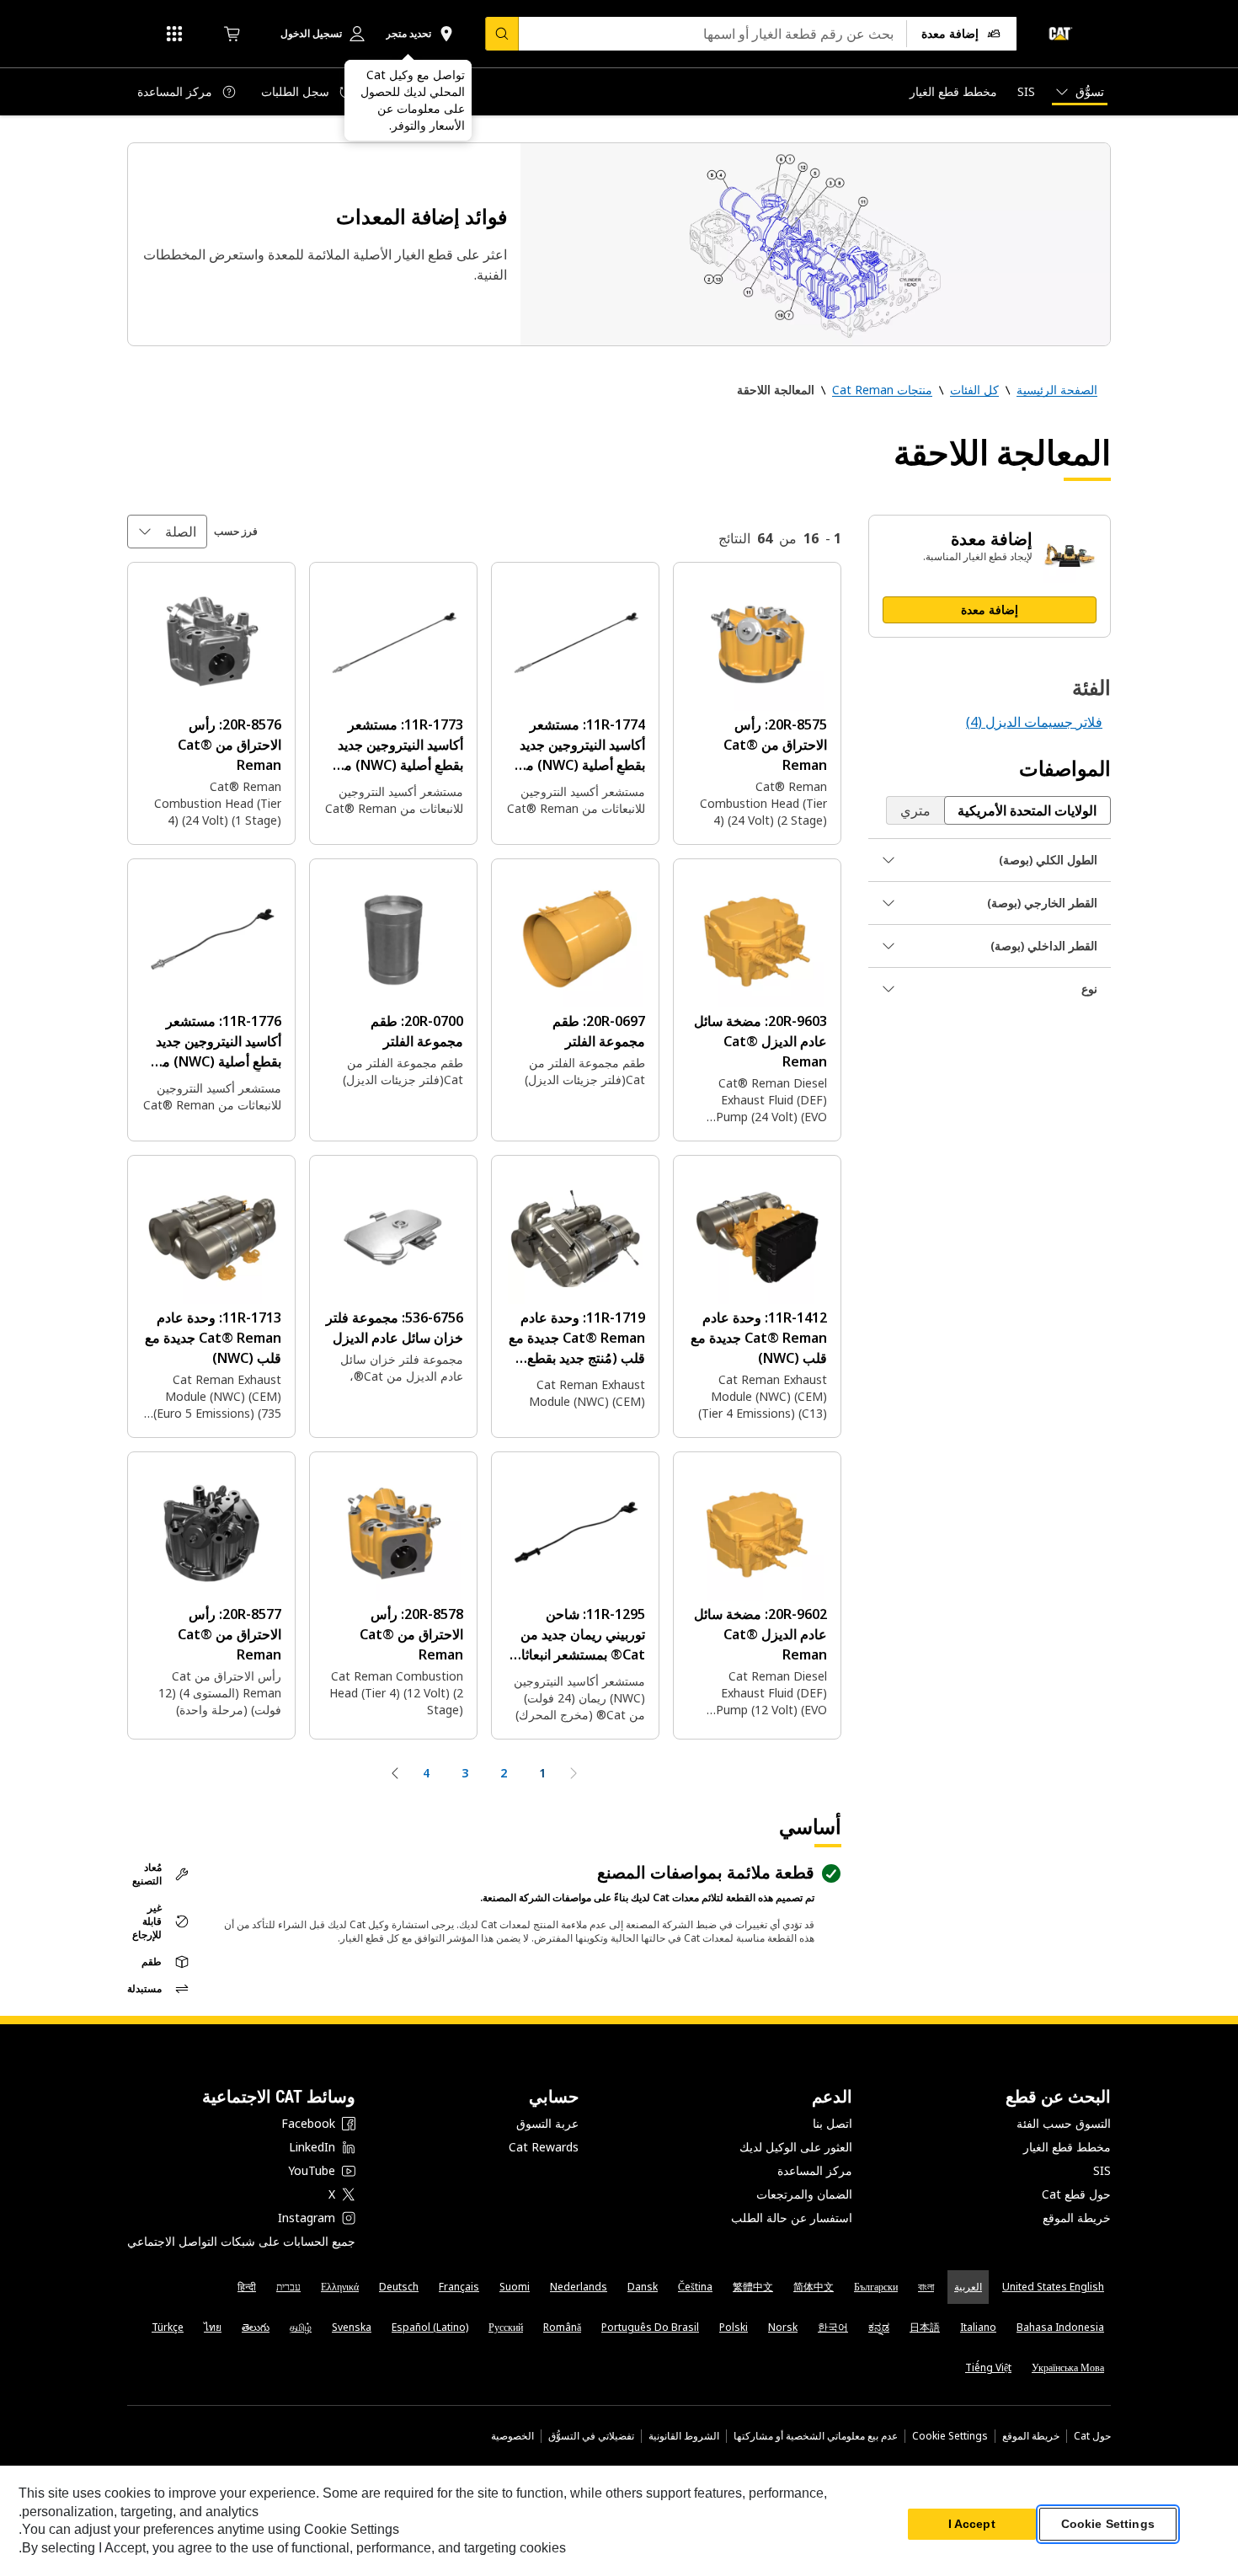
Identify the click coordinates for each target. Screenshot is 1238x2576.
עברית (288, 2287)
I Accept (972, 2525)
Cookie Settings (950, 2436)
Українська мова (1068, 2368)
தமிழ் (301, 2327)
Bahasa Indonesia (1060, 2327)
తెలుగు (256, 2327)
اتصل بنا (832, 2123)
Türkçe (168, 2327)
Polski (734, 2327)
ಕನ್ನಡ (879, 2327)
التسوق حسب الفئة (1064, 2123)
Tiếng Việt (988, 2368)
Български (876, 2287)
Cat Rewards (544, 2147)
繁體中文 (753, 2287)
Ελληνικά (340, 2287)
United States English (1053, 2287)
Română (562, 2327)
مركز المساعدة (815, 2170)
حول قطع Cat (1076, 2194)
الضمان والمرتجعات (804, 2194)
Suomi (515, 2287)
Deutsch (399, 2287)
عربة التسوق (547, 2123)
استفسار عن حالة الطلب (792, 2218)
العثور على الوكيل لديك (796, 2147)
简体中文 (814, 2287)
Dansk (643, 2287)
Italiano (978, 2327)
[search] (502, 34)
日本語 (925, 2327)
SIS (1102, 2170)
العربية (968, 2287)
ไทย (213, 2327)
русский (506, 2327)
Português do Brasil (650, 2327)
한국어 (833, 2327)
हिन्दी (247, 2287)
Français (459, 2287)
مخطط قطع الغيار (1067, 2147)
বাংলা (926, 2287)
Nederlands (579, 2287)
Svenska (352, 2327)
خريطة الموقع (1077, 2218)
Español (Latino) (430, 2327)
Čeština (695, 2287)
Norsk (783, 2327)
